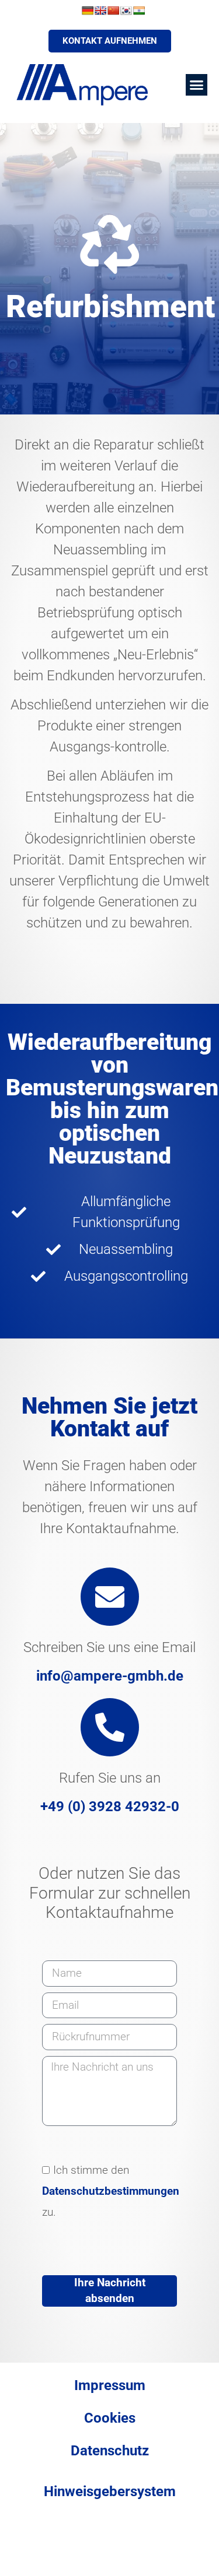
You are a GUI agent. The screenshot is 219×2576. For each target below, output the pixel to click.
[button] (197, 85)
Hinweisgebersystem (110, 2491)
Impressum (110, 2385)
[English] (100, 10)
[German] (88, 10)
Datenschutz (110, 2451)
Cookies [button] (110, 2418)
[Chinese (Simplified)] (113, 10)
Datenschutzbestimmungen (111, 2191)
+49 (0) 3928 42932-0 (110, 1807)
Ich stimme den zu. (111, 2191)
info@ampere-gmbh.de (110, 1676)
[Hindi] (139, 10)
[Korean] (126, 10)
